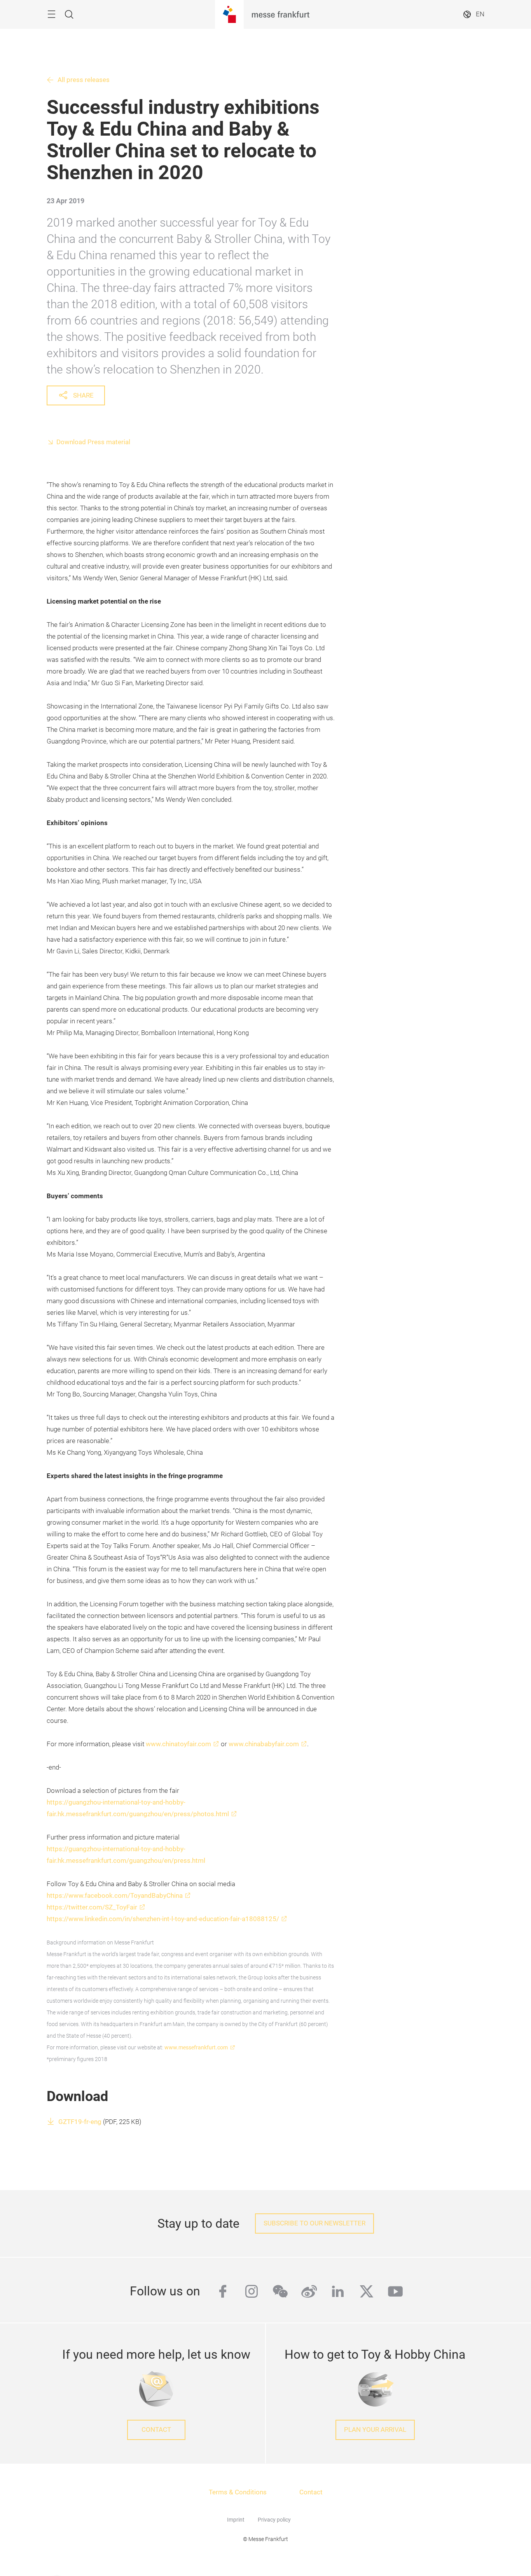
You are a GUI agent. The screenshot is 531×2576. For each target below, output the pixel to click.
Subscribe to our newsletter (314, 2223)
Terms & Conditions (238, 2492)
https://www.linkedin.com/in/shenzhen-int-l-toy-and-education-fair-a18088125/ (163, 1919)
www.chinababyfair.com (264, 1744)
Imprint (236, 2520)
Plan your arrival (375, 2430)
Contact (156, 2430)
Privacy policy (274, 2520)
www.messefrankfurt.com (196, 2047)
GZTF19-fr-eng (80, 2122)
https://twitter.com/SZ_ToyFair (92, 1907)
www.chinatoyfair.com (178, 1744)
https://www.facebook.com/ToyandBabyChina (115, 1896)
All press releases (84, 80)
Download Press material (93, 442)
